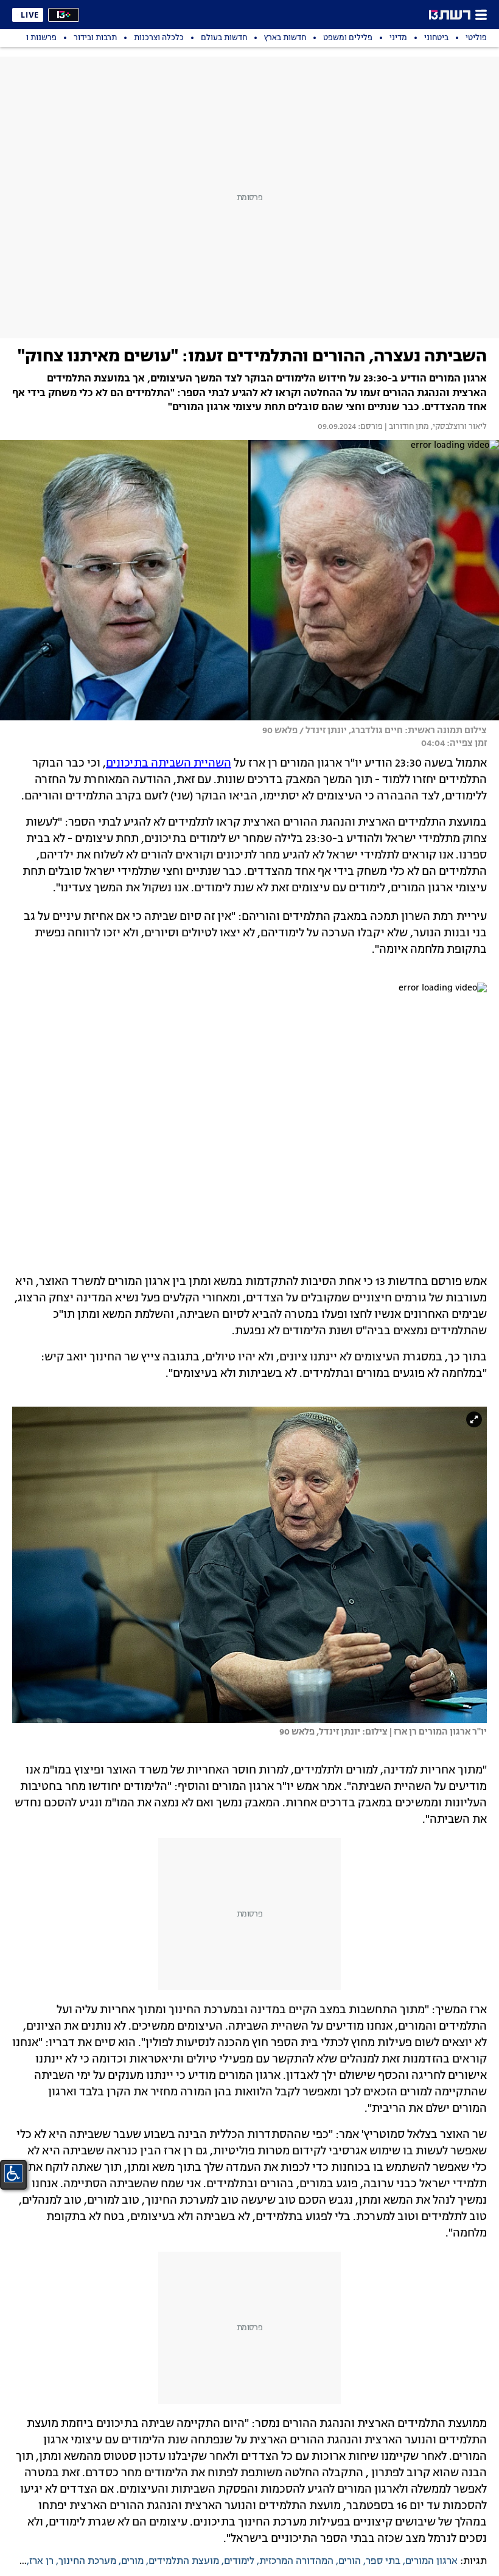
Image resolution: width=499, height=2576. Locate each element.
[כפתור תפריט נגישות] (13, 2173)
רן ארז (41, 2561)
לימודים (239, 2561)
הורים (350, 2561)
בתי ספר (383, 2561)
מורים (132, 2561)
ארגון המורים (431, 2561)
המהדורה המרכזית (296, 2561)
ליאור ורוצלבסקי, (458, 427)
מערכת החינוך (87, 2561)
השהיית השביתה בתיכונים (169, 764)
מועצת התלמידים (184, 2561)
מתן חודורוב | (406, 427)
